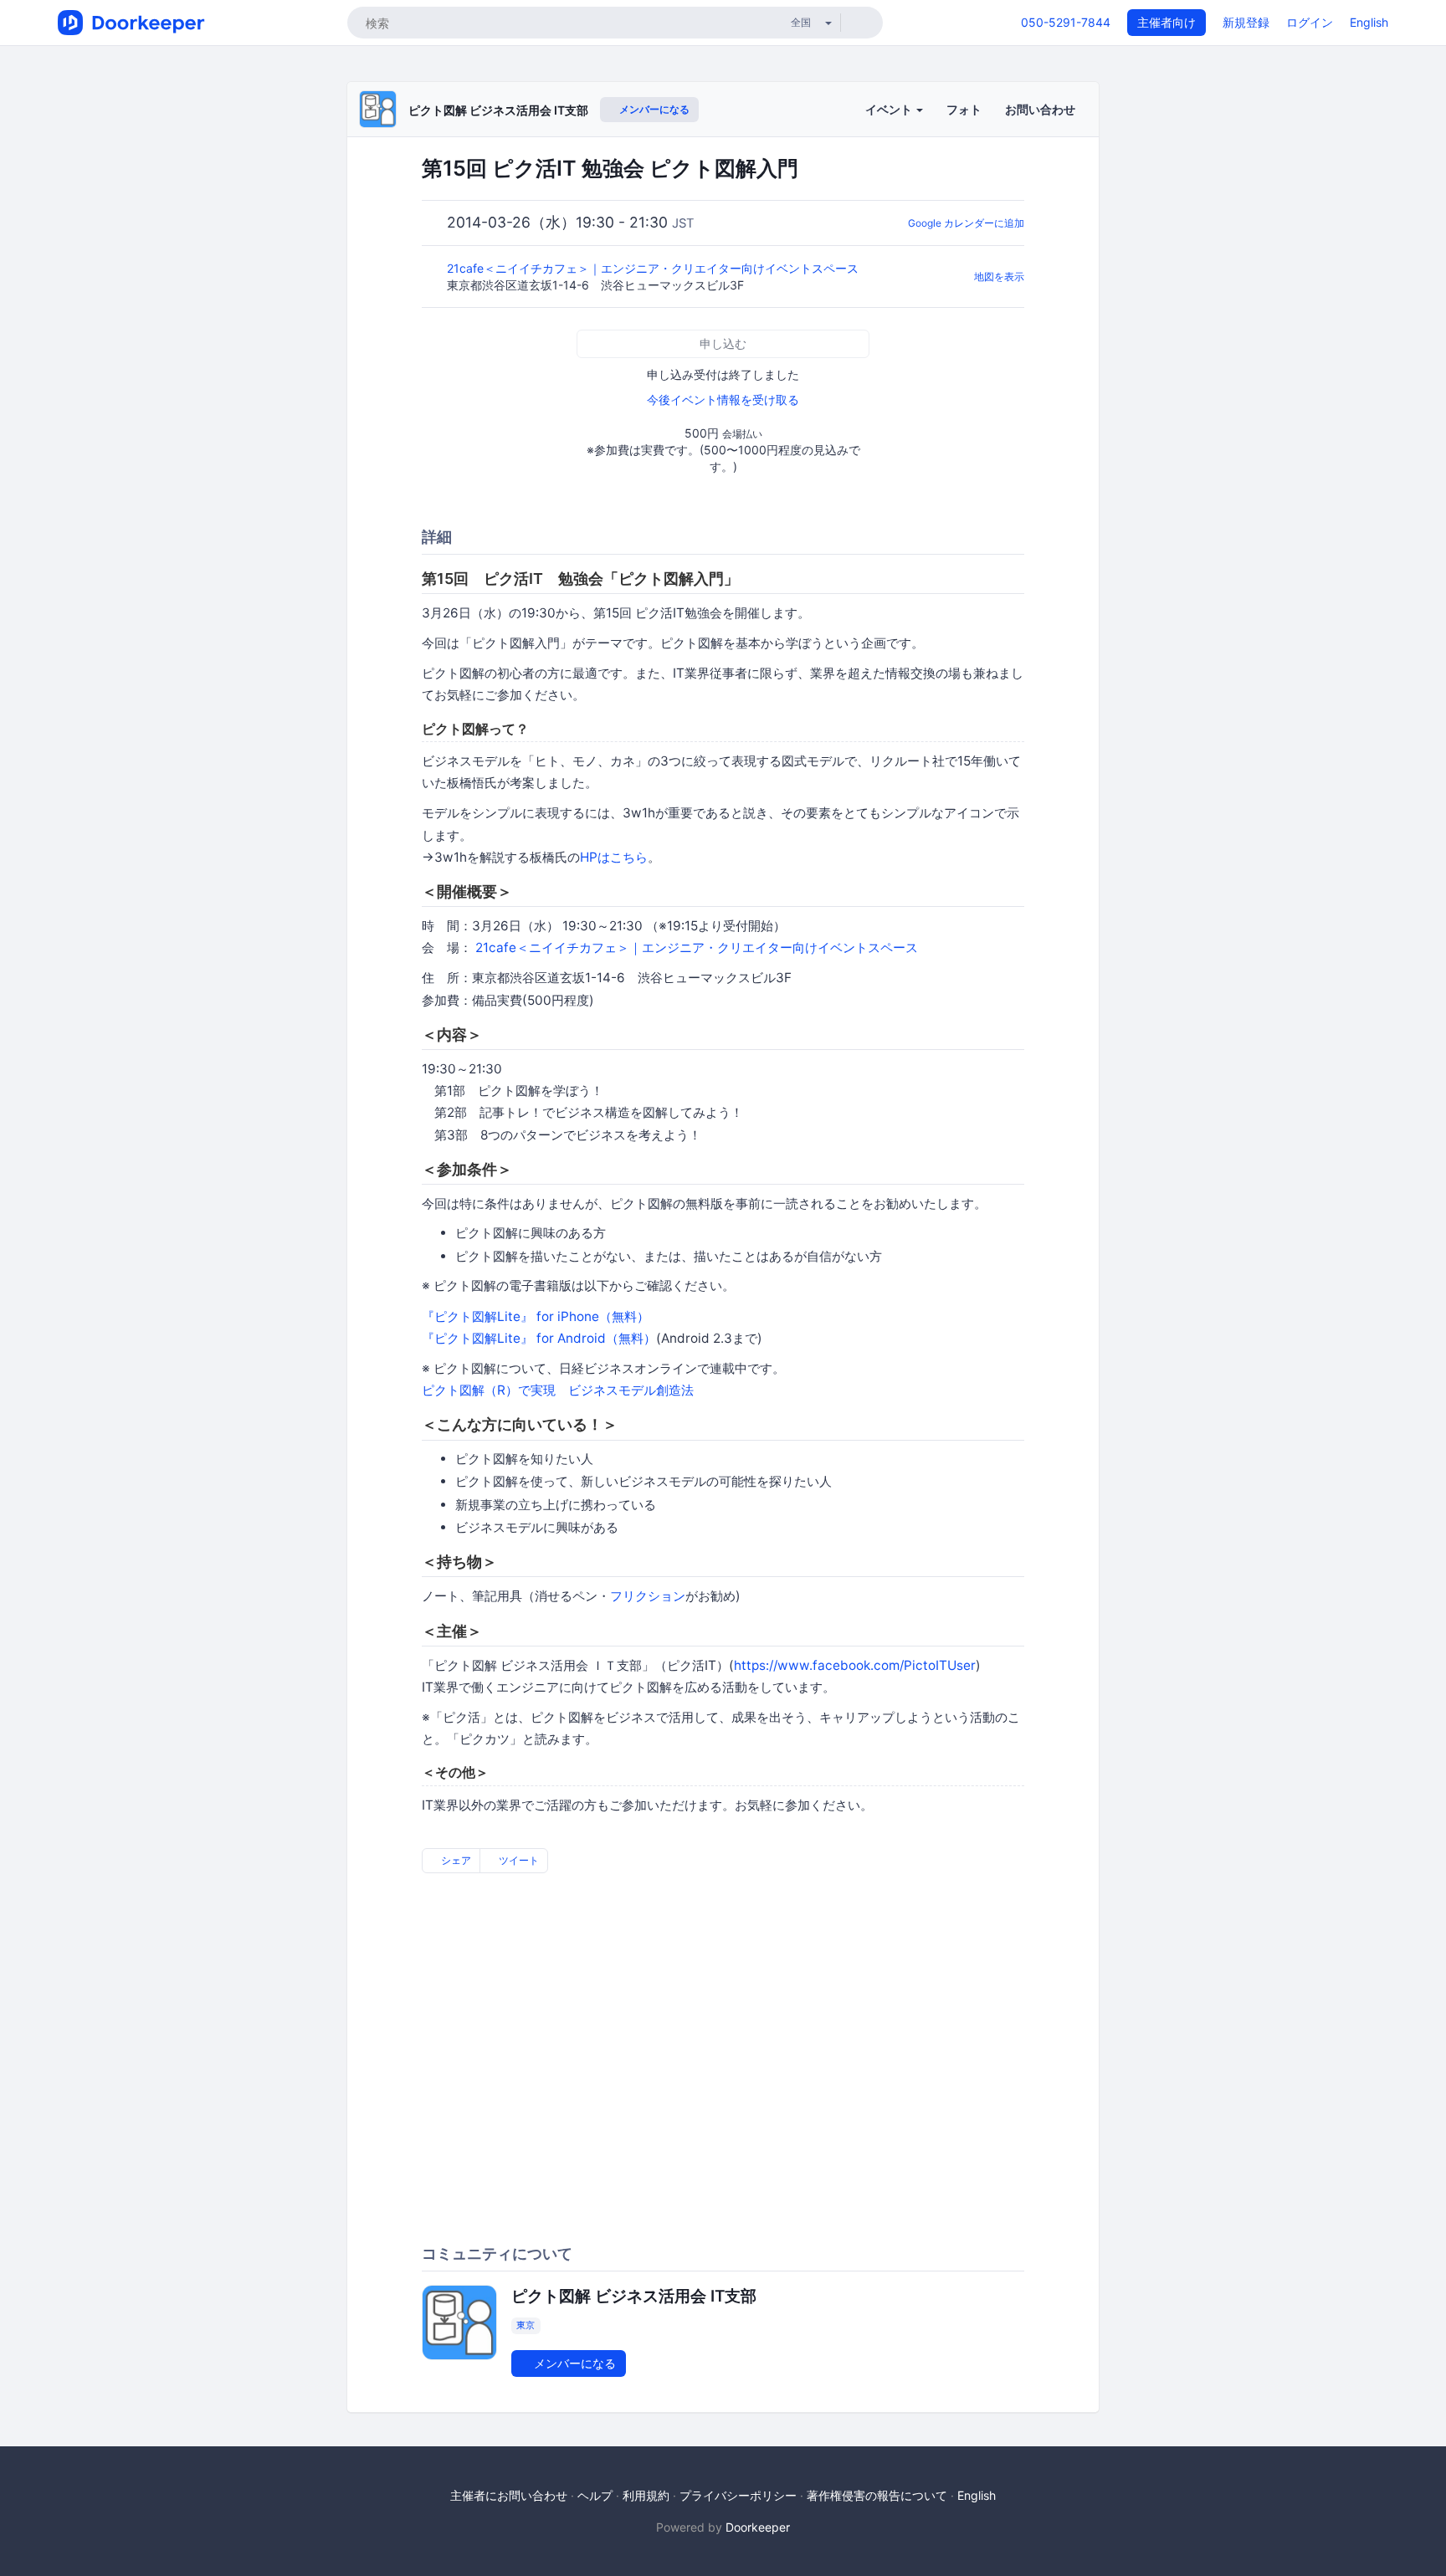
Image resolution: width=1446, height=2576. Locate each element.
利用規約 (646, 2495)
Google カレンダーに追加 (966, 223)
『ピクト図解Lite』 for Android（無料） (539, 1338)
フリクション (648, 1596)
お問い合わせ (1040, 109)
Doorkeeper (758, 2527)
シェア (455, 1860)
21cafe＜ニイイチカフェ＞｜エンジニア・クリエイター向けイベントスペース (654, 268)
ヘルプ (595, 2495)
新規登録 (1246, 22)
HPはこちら (614, 857)
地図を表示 (999, 277)
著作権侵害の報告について (877, 2495)
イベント (890, 109)
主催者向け (1167, 22)
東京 (526, 2325)
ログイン (1310, 22)
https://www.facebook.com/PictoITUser (855, 1665)
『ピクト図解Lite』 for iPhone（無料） (536, 1316)
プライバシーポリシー (738, 2495)
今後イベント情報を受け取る (723, 399)
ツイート (518, 1860)
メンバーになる (653, 109)
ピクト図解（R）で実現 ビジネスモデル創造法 (558, 1390)
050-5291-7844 (1066, 22)
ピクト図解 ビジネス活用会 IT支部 (498, 110)
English (1369, 22)
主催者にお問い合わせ (509, 2495)
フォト (964, 109)
